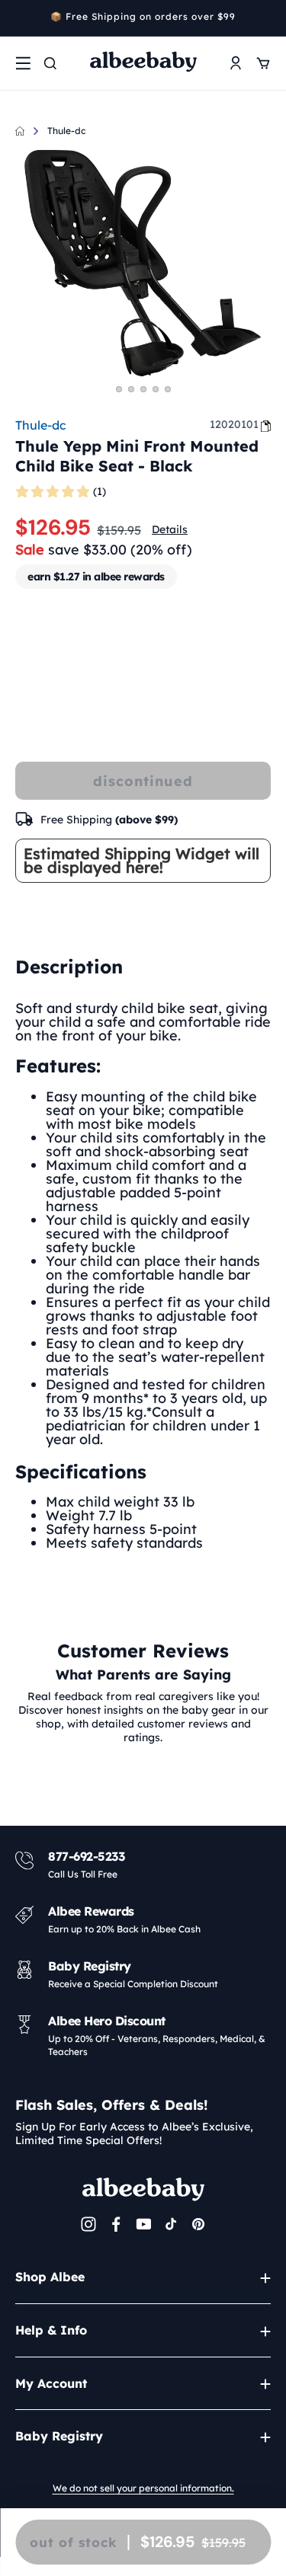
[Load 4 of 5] (156, 389)
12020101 (234, 424)
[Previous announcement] (21, 18)
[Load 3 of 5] (143, 389)
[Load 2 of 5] (131, 389)
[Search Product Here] (50, 63)
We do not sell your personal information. (143, 2488)
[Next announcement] (265, 18)
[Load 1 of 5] (119, 389)
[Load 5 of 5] (168, 389)
